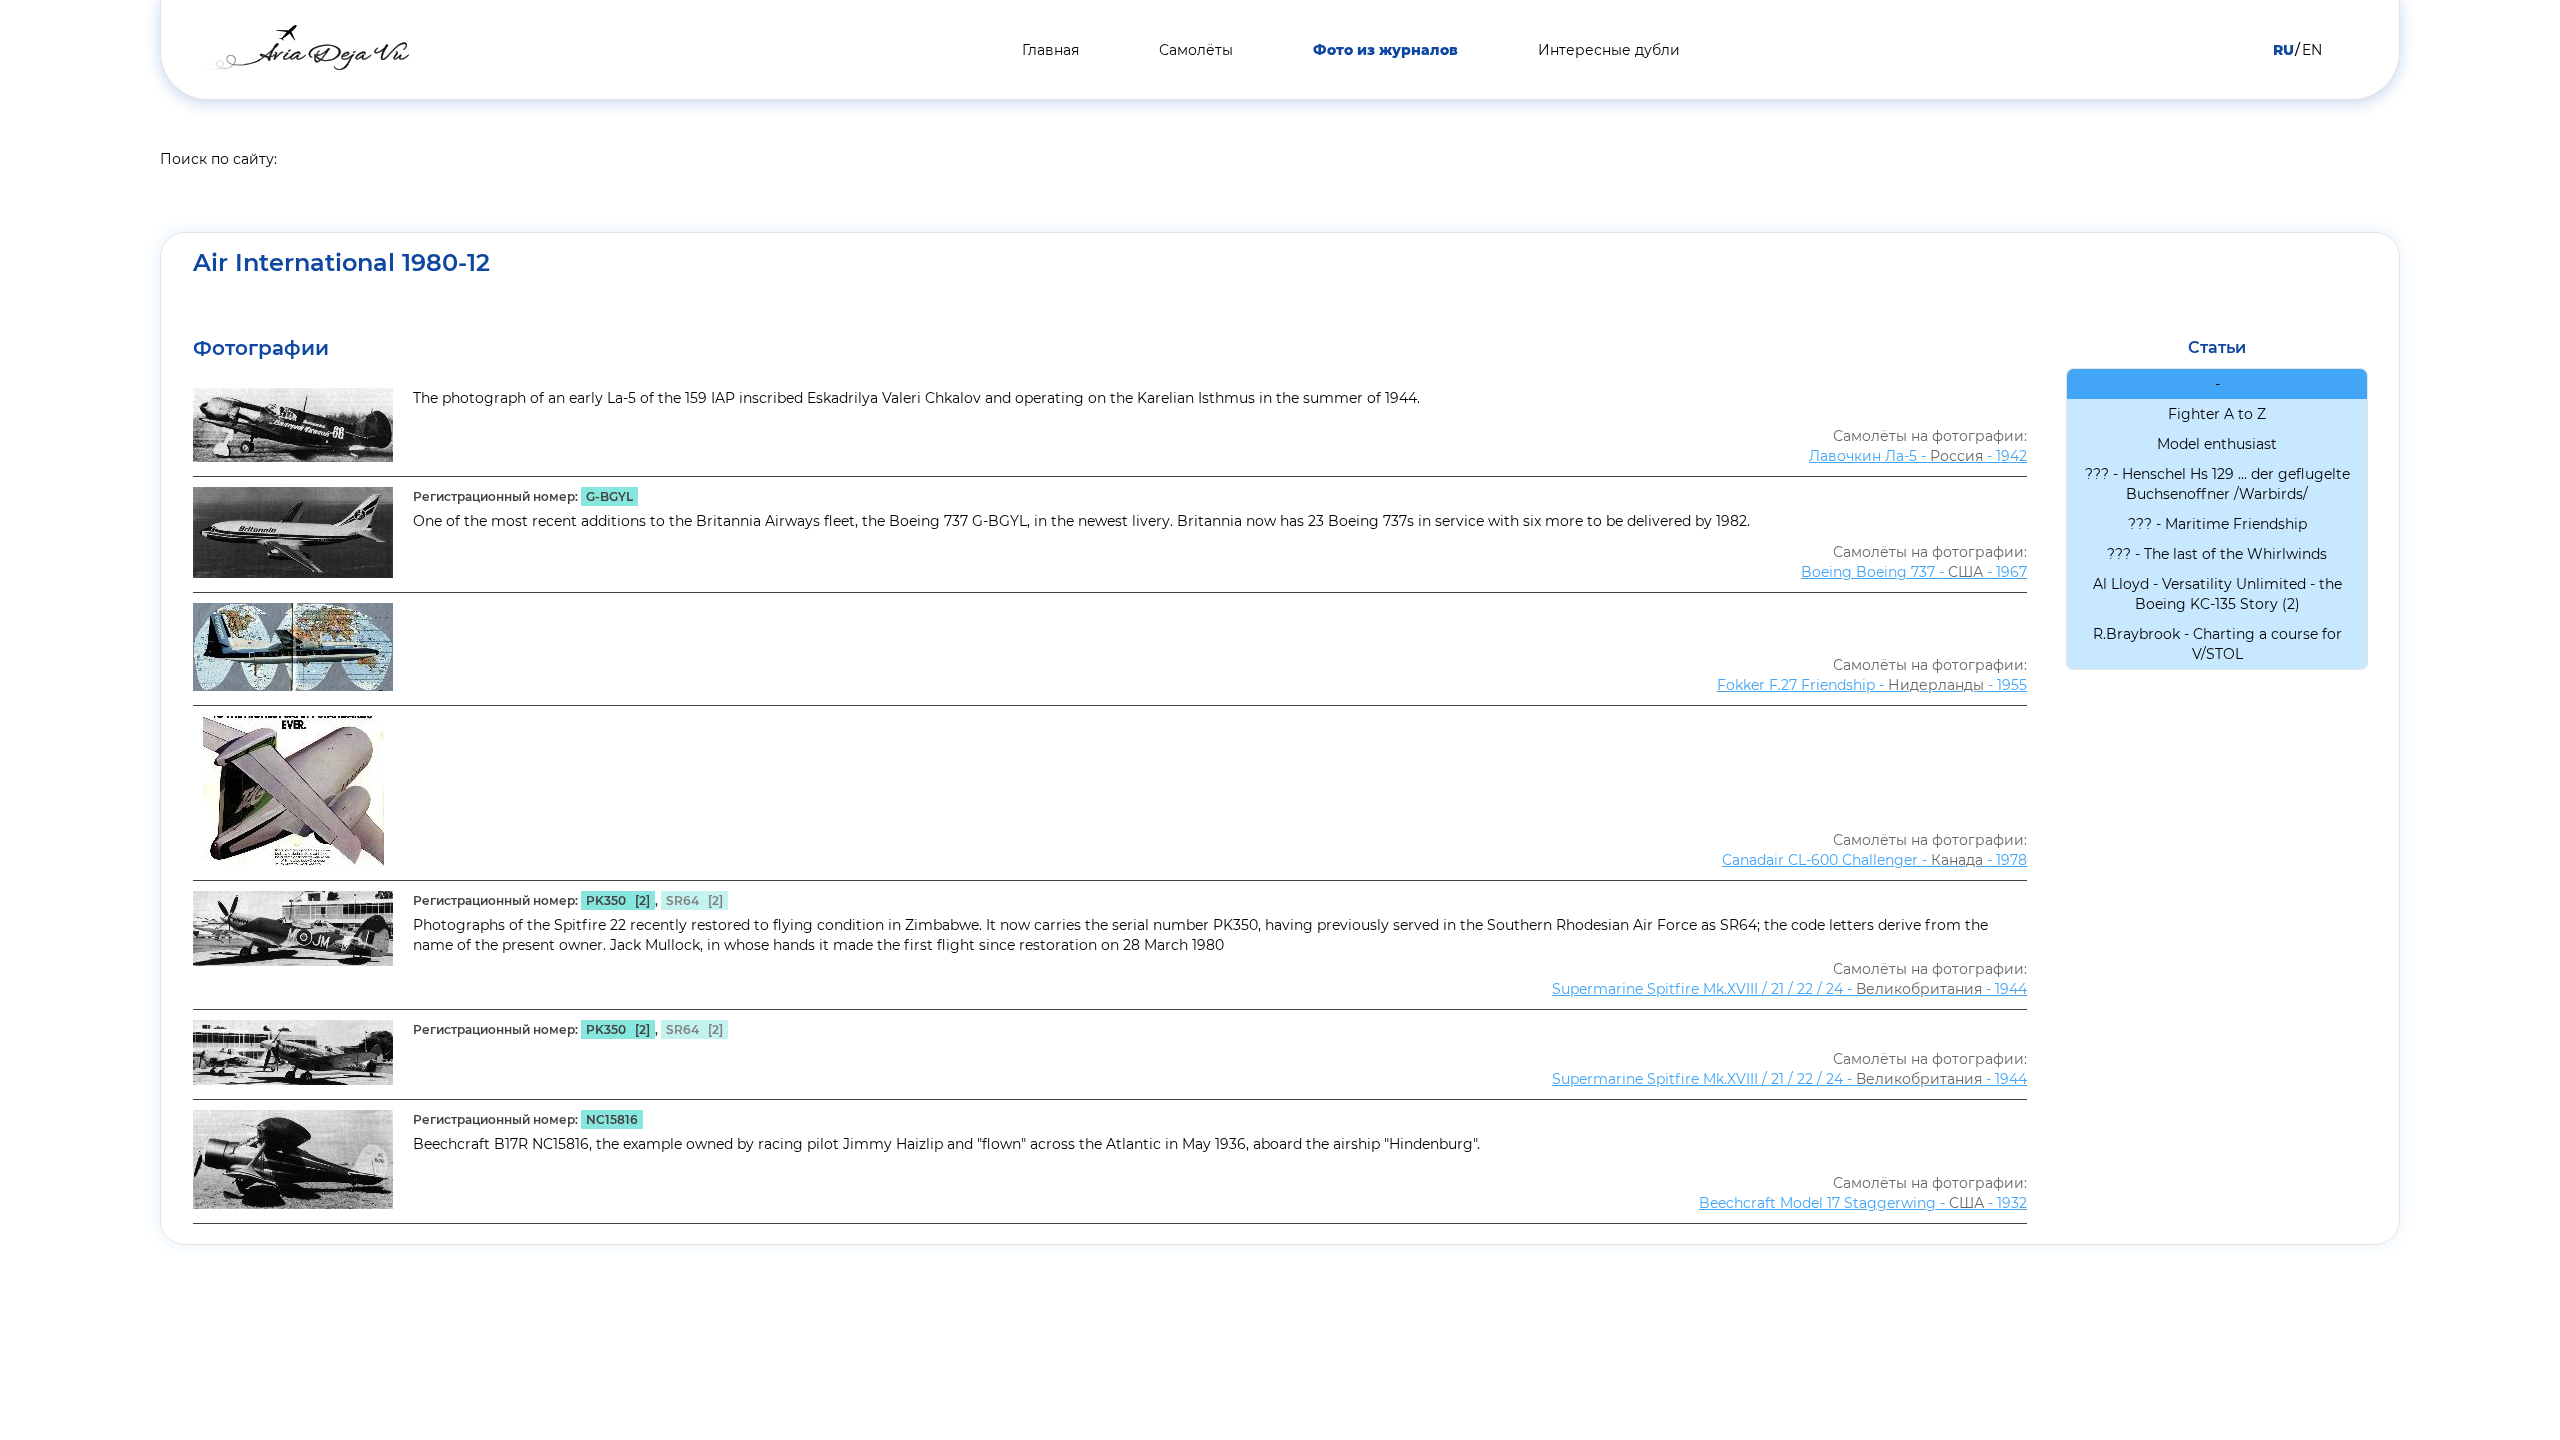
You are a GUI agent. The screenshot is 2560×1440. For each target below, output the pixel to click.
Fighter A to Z (2217, 414)
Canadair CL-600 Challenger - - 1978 (1874, 860)
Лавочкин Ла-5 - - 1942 (1918, 456)
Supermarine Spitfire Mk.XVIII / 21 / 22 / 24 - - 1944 (1789, 989)
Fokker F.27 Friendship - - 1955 (1872, 685)
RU (2283, 50)
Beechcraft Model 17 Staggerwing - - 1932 (1863, 1203)
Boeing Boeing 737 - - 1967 (1914, 572)
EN (2312, 50)
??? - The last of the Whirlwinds (2217, 554)
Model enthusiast (2217, 444)
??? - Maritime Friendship (2217, 524)
